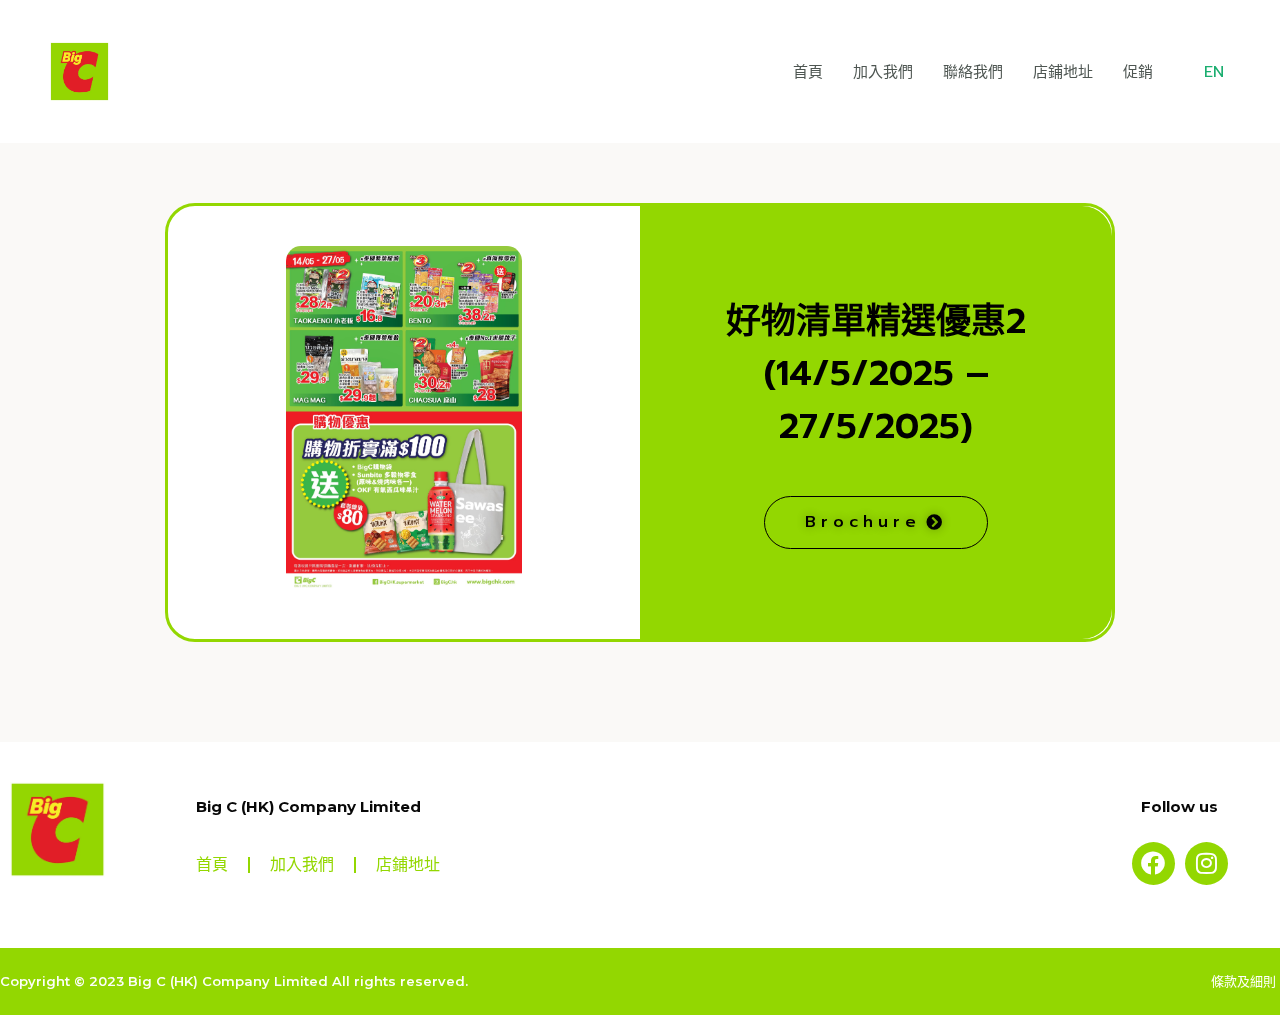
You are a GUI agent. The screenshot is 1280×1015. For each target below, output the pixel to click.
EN (1214, 72)
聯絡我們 (973, 72)
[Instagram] (1206, 863)
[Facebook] (1153, 863)
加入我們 (883, 72)
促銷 (1138, 72)
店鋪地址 (1063, 72)
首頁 (808, 72)
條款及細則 (1245, 981)
